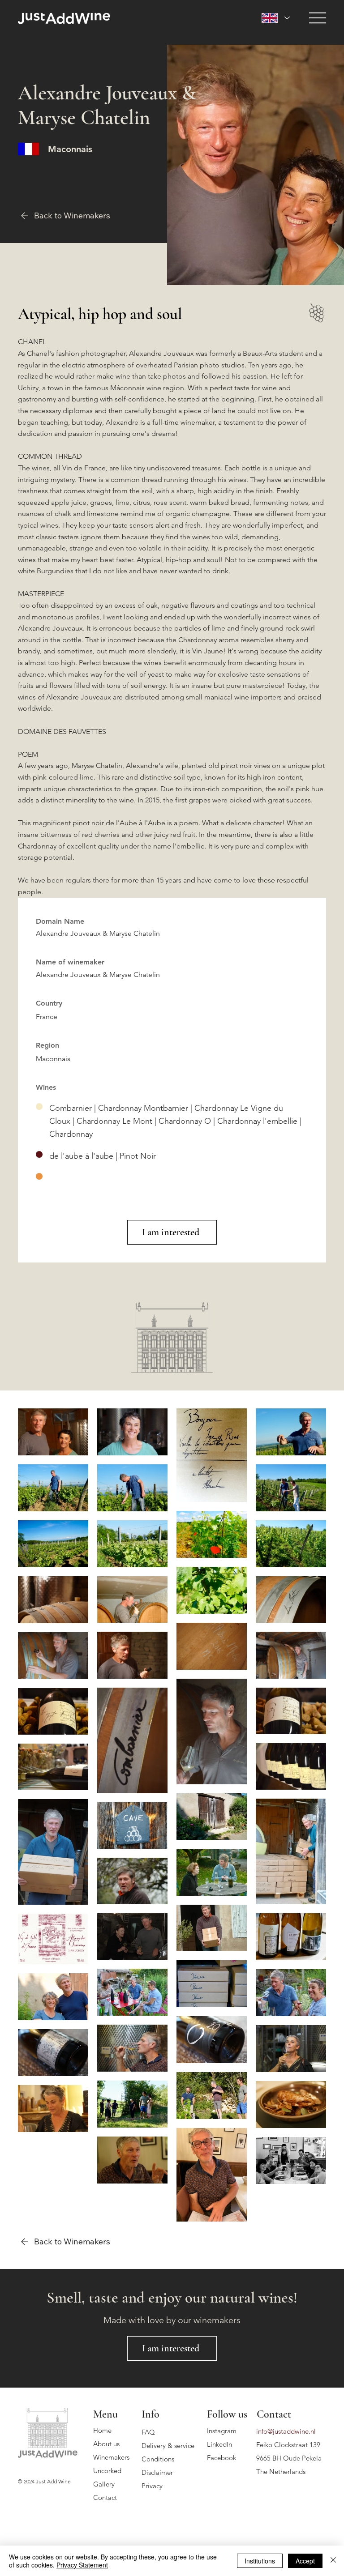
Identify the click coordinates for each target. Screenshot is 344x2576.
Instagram (222, 2431)
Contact (105, 2497)
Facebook (221, 2458)
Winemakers (111, 2457)
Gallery (104, 2484)
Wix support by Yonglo (45, 2492)
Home (102, 2430)
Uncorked (107, 2471)
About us (106, 2444)
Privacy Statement (82, 2565)
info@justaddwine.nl (286, 2431)
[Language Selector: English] (276, 18)
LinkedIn (219, 2444)
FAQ (148, 2432)
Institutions (260, 2561)
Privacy (152, 2486)
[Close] (333, 2561)
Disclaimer (157, 2472)
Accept (305, 2561)
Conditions (158, 2459)
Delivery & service (168, 2446)
